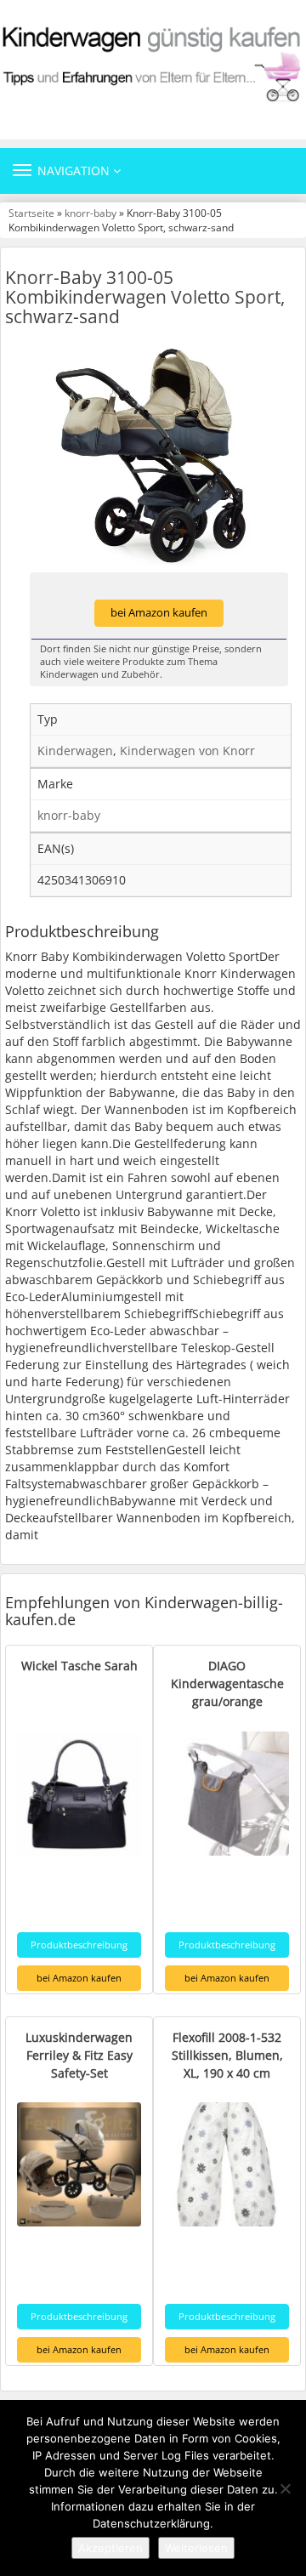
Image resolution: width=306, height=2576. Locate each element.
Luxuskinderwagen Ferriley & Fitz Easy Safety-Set (79, 2055)
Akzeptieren (110, 2548)
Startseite (31, 213)
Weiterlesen (196, 2548)
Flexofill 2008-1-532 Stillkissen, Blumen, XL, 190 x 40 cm (227, 2055)
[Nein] (285, 2488)
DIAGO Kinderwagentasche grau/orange (227, 1683)
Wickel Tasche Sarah (79, 1666)
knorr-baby (91, 213)
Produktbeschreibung (79, 1945)
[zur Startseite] (153, 63)
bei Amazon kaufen (159, 613)
